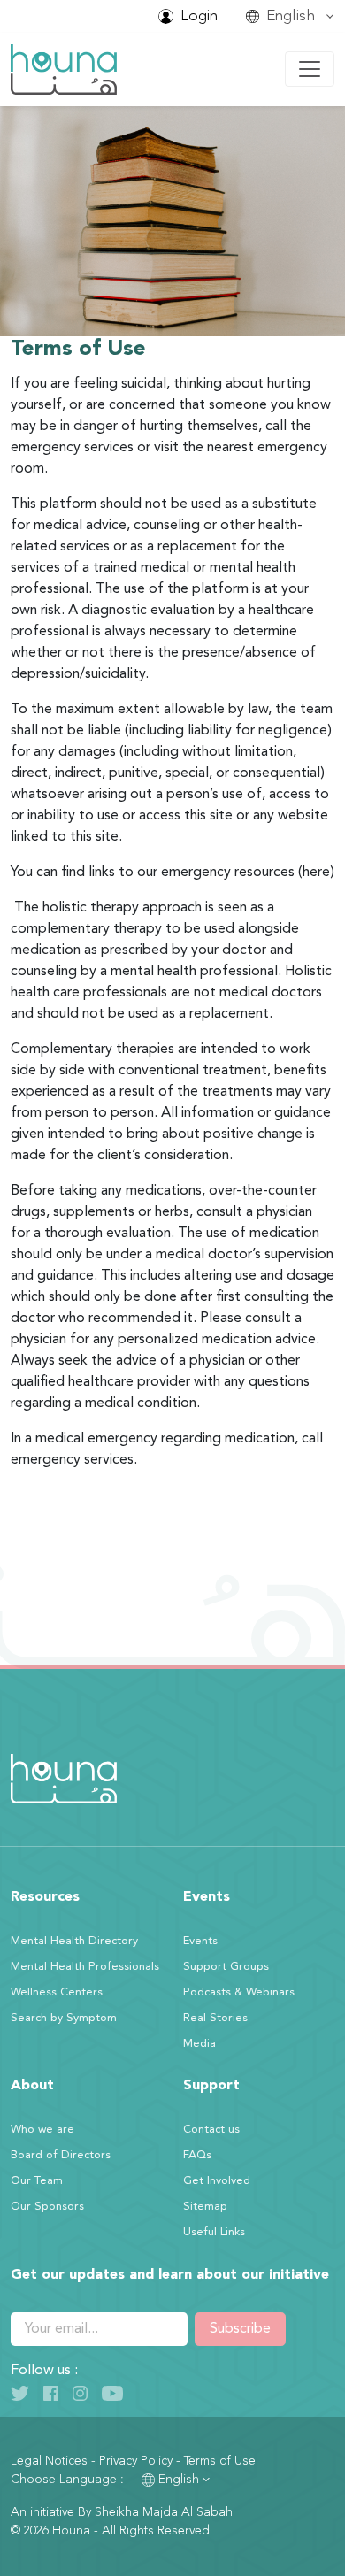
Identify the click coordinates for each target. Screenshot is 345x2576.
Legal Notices (49, 2461)
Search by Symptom (64, 2018)
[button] (290, 16)
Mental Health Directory (74, 1941)
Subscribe (240, 2329)
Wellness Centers (57, 1992)
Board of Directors (61, 2155)
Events (200, 1941)
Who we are (42, 2130)
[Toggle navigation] (310, 69)
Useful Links (214, 2232)
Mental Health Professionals (85, 1967)
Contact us (211, 2130)
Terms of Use (220, 2461)
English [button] (179, 2480)
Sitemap (205, 2207)
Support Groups (226, 1967)
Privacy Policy (136, 2461)
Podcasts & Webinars (239, 1992)
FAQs (197, 2155)
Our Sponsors (47, 2207)
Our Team (37, 2181)
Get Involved (217, 2181)
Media (199, 2044)
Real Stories (215, 2018)
